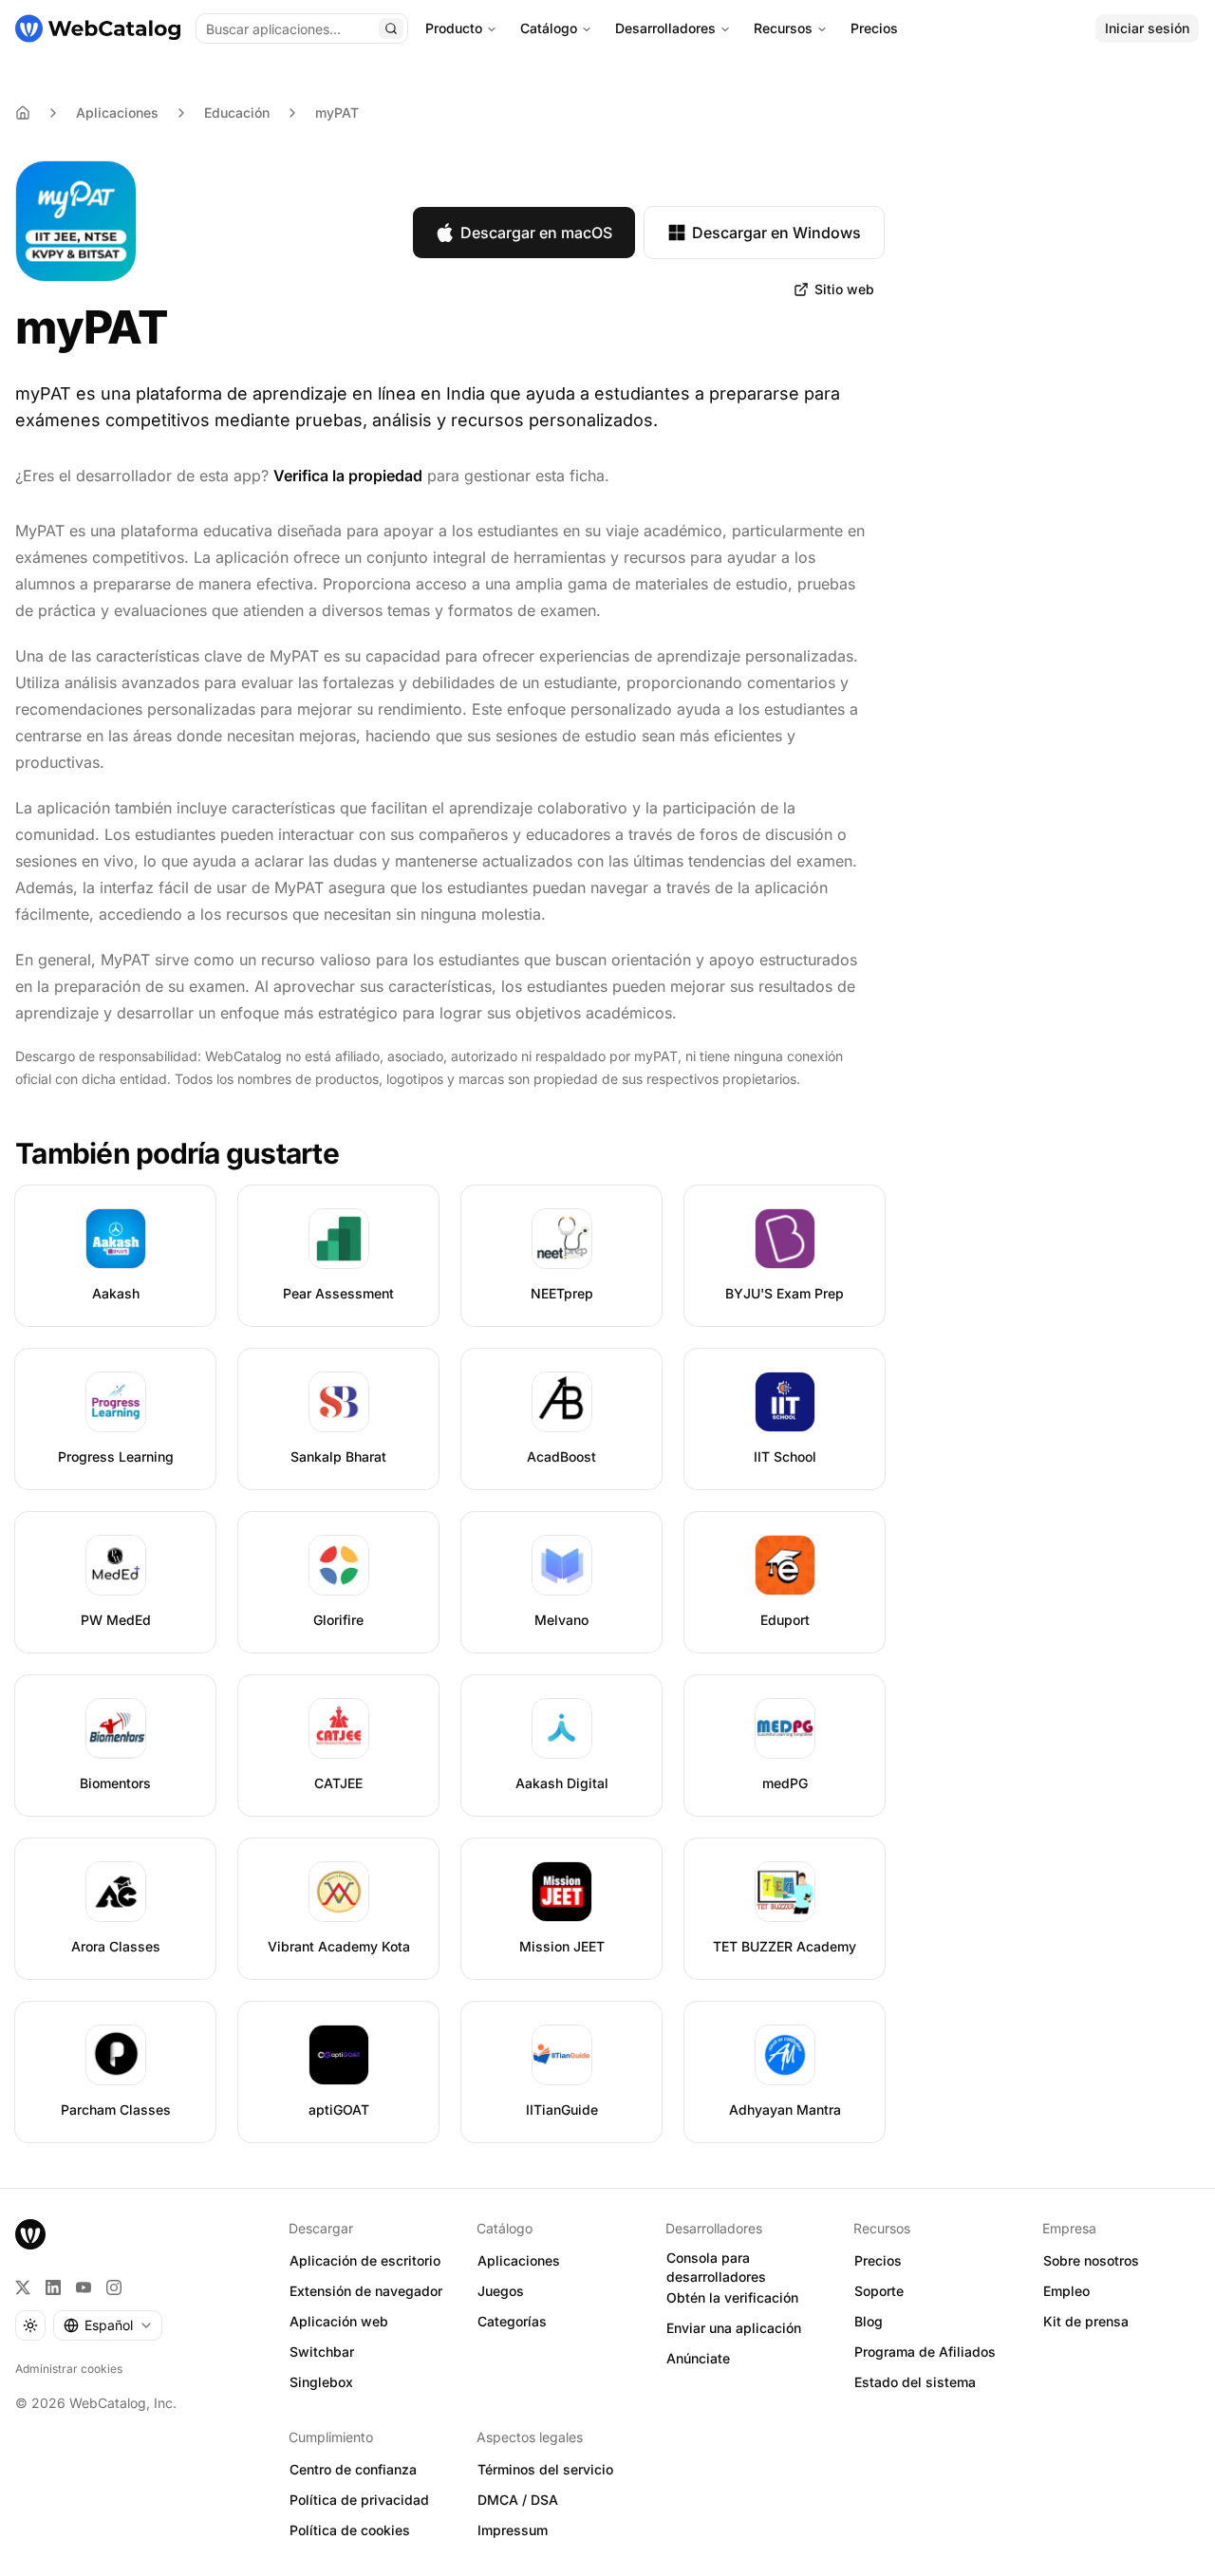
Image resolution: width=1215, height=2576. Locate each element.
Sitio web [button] (844, 289)
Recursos (783, 28)
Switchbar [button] (322, 2352)
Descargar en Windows (776, 233)
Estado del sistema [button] (915, 2382)
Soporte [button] (879, 2291)
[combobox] (108, 2325)
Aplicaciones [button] (519, 2260)
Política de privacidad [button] (359, 2500)
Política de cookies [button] (350, 2530)
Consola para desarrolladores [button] (716, 2268)
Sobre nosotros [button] (1091, 2260)
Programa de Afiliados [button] (925, 2352)
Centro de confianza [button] (353, 2469)
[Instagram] (114, 2287)
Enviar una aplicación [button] (734, 2328)
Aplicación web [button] (339, 2321)
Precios (874, 28)
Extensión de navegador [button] (366, 2291)
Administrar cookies (69, 2369)
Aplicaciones (117, 112)
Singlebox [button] (321, 2382)
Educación (237, 112)
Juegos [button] (501, 2291)
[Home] (23, 113)
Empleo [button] (1066, 2291)
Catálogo (549, 28)
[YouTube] (84, 2287)
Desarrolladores (665, 28)
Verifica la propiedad (348, 476)
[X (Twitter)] (23, 2287)
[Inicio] (98, 28)
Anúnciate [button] (698, 2358)
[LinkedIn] (53, 2287)
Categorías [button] (512, 2321)
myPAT (337, 112)
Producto (454, 28)
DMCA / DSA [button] (518, 2500)
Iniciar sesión (1147, 28)
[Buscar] (391, 28)
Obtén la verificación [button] (732, 2297)
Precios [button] (878, 2260)
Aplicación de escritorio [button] (365, 2260)
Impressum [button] (513, 2530)
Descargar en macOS (536, 233)
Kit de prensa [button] (1086, 2321)
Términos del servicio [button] (545, 2469)
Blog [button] (869, 2321)
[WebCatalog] (30, 2234)
